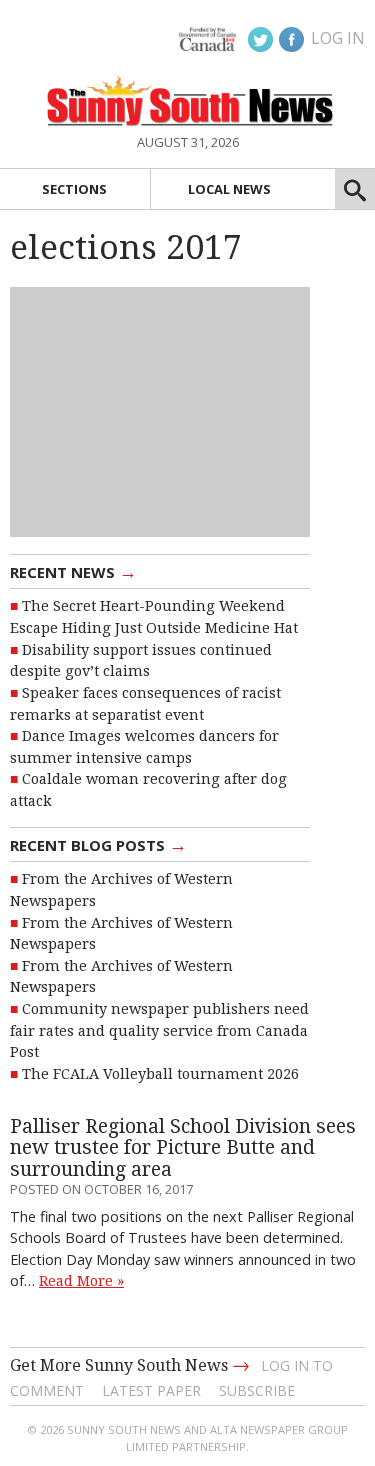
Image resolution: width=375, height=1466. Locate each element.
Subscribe (257, 1390)
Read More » (81, 1281)
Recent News (73, 571)
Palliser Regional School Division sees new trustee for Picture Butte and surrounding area (183, 1148)
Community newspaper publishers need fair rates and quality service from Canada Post (159, 1030)
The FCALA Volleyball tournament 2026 (160, 1074)
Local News (229, 189)
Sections (74, 189)
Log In (338, 38)
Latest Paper (151, 1390)
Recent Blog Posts (98, 844)
